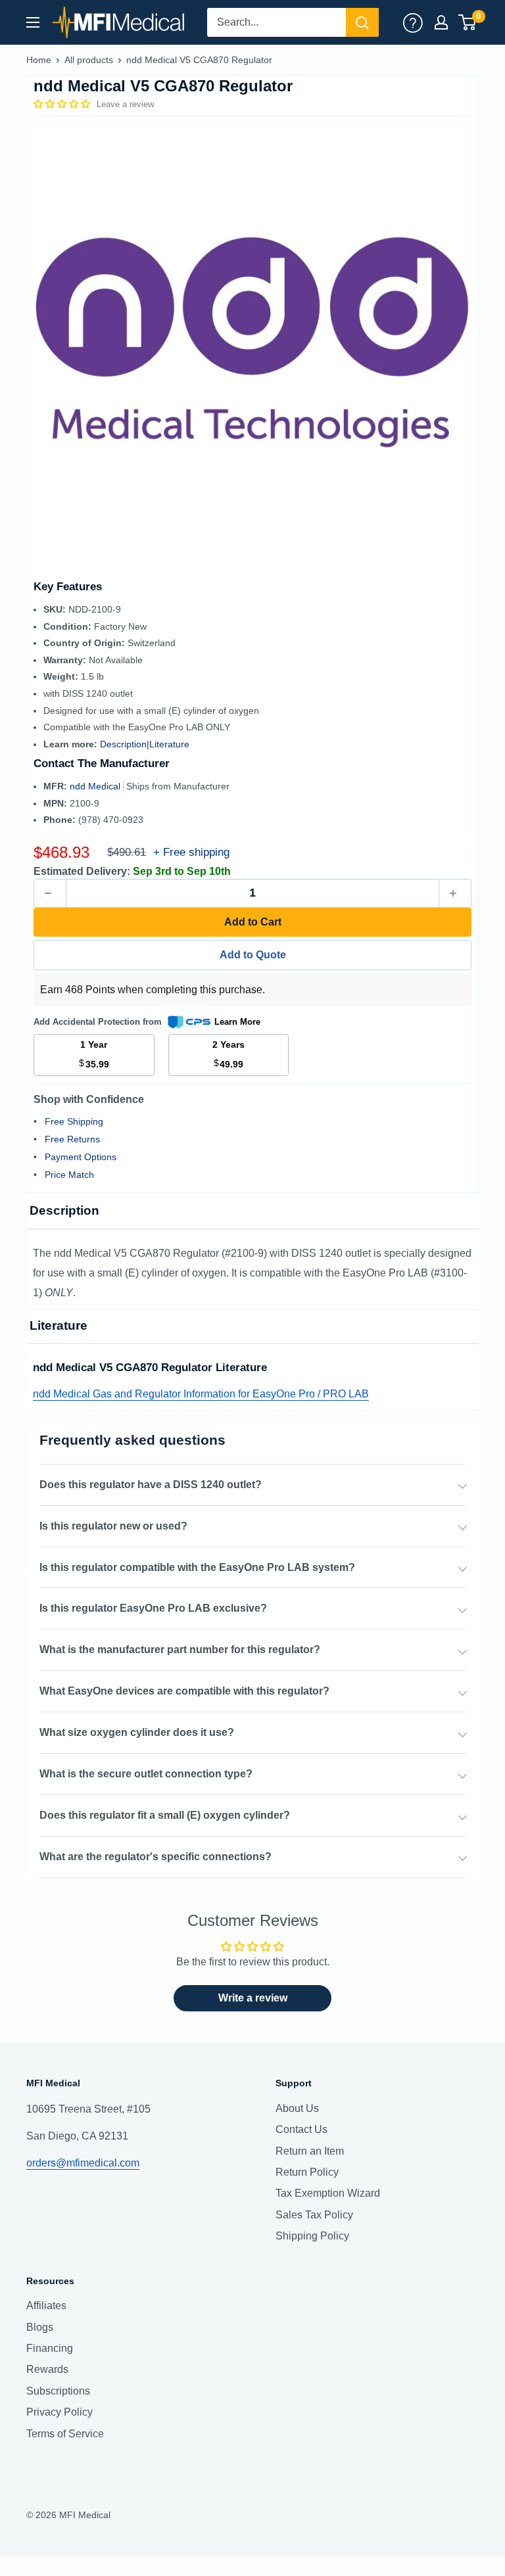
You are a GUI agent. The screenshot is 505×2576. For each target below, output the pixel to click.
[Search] (362, 22)
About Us (297, 2108)
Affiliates (46, 2306)
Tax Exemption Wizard (328, 2193)
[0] (468, 22)
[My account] (413, 22)
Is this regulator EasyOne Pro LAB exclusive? (153, 1608)
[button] (63, 104)
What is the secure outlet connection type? (146, 1774)
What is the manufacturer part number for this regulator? (180, 1650)
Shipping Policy (312, 2236)
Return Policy (307, 2172)
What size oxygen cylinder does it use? (137, 1732)
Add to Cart (253, 922)
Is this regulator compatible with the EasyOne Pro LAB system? (197, 1567)
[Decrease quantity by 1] (50, 893)
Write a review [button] (253, 1998)
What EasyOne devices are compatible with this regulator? (184, 1691)
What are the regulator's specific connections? (156, 1857)
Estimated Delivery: (82, 871)
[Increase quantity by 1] (455, 893)
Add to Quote (253, 955)
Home (39, 60)
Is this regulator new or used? (113, 1526)
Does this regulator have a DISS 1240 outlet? (151, 1485)
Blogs (40, 2327)
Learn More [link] (237, 1022)
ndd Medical (96, 786)
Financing (50, 2348)
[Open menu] (33, 22)
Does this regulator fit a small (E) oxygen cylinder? (165, 1815)
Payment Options (81, 1157)
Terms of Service (65, 2434)
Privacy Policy (60, 2412)
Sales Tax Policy (314, 2215)
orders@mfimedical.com (83, 2163)
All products (89, 60)
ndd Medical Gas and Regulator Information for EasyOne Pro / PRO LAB (201, 1394)
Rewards (47, 2369)
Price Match (69, 1175)
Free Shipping (74, 1121)
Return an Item (310, 2151)
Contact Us (301, 2129)
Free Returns (72, 1139)
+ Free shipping (191, 852)
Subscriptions (58, 2391)
